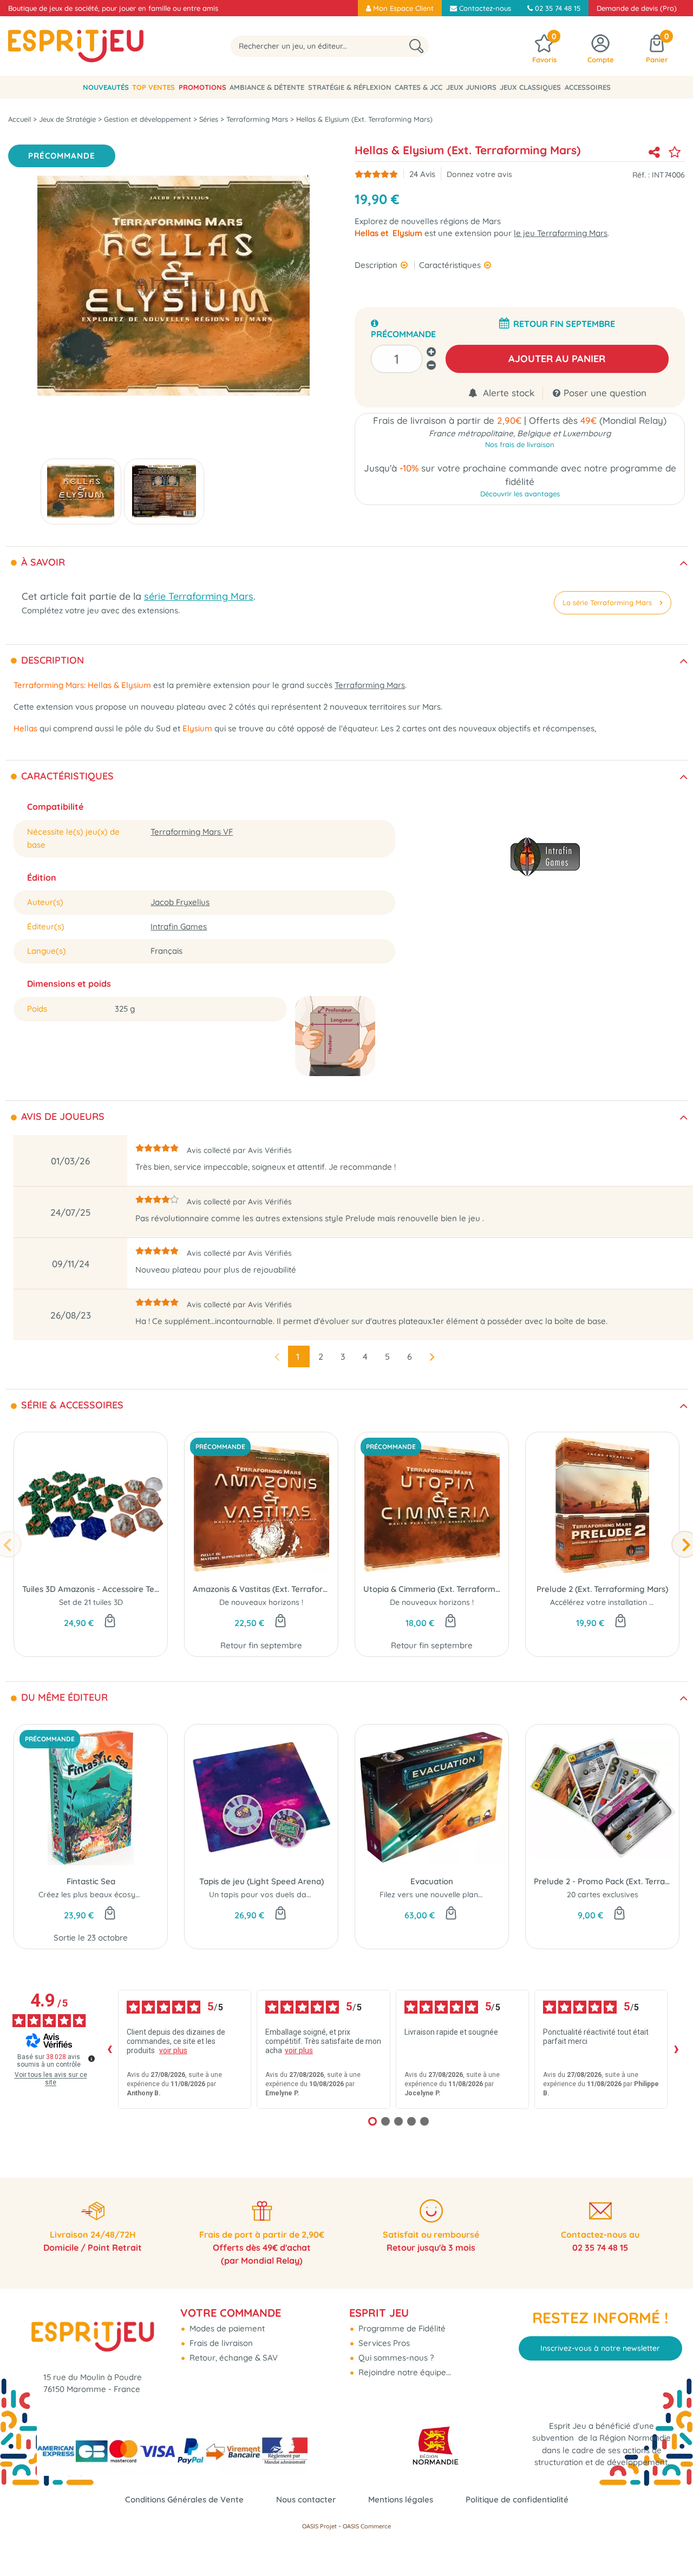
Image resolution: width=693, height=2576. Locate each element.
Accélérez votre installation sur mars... (618, 1602)
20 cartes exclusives (603, 1895)
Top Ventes (153, 87)
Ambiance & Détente (267, 87)
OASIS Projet (319, 2526)
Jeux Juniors (471, 87)
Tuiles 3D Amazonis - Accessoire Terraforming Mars (91, 1589)
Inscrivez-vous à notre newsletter (600, 2348)
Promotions (202, 87)
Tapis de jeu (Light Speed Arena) (261, 1881)
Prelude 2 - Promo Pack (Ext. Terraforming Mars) (602, 1881)
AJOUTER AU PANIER (557, 359)
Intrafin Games (179, 926)
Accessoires (588, 87)
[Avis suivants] (676, 2049)
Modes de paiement (226, 2328)
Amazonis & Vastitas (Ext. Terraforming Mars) (261, 1589)
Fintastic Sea (91, 1881)
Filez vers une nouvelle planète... (437, 1895)
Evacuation (432, 1881)
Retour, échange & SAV (233, 2358)
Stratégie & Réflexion (350, 87)
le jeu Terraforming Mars (561, 233)
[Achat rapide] (110, 1622)
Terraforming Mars (370, 685)
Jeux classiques (530, 87)
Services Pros (383, 2343)
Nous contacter (306, 2499)
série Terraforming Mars (199, 596)
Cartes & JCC (419, 87)
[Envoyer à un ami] (654, 152)
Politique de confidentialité (517, 2499)
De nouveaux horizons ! (261, 1602)
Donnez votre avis (479, 174)
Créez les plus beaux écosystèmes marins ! (115, 1895)
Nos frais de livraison (520, 444)
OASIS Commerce (367, 2526)
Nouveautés (106, 87)
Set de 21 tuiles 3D (91, 1602)
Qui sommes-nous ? (395, 2358)
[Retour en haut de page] (671, 2544)
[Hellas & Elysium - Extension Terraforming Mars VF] (81, 491)
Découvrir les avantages (520, 494)
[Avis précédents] (109, 2049)
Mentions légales (401, 2499)
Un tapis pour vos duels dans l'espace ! (279, 1895)
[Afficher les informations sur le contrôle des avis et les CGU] (91, 2059)
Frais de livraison (220, 2343)
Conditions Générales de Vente (184, 2499)
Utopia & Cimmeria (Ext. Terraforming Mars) (432, 1589)
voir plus (173, 2050)
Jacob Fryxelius (180, 902)
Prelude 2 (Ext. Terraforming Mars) (602, 1589)
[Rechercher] (416, 46)
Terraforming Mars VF (192, 832)
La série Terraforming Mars (607, 602)
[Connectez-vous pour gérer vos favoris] (675, 152)
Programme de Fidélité (401, 2328)
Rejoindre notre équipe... (404, 2372)
